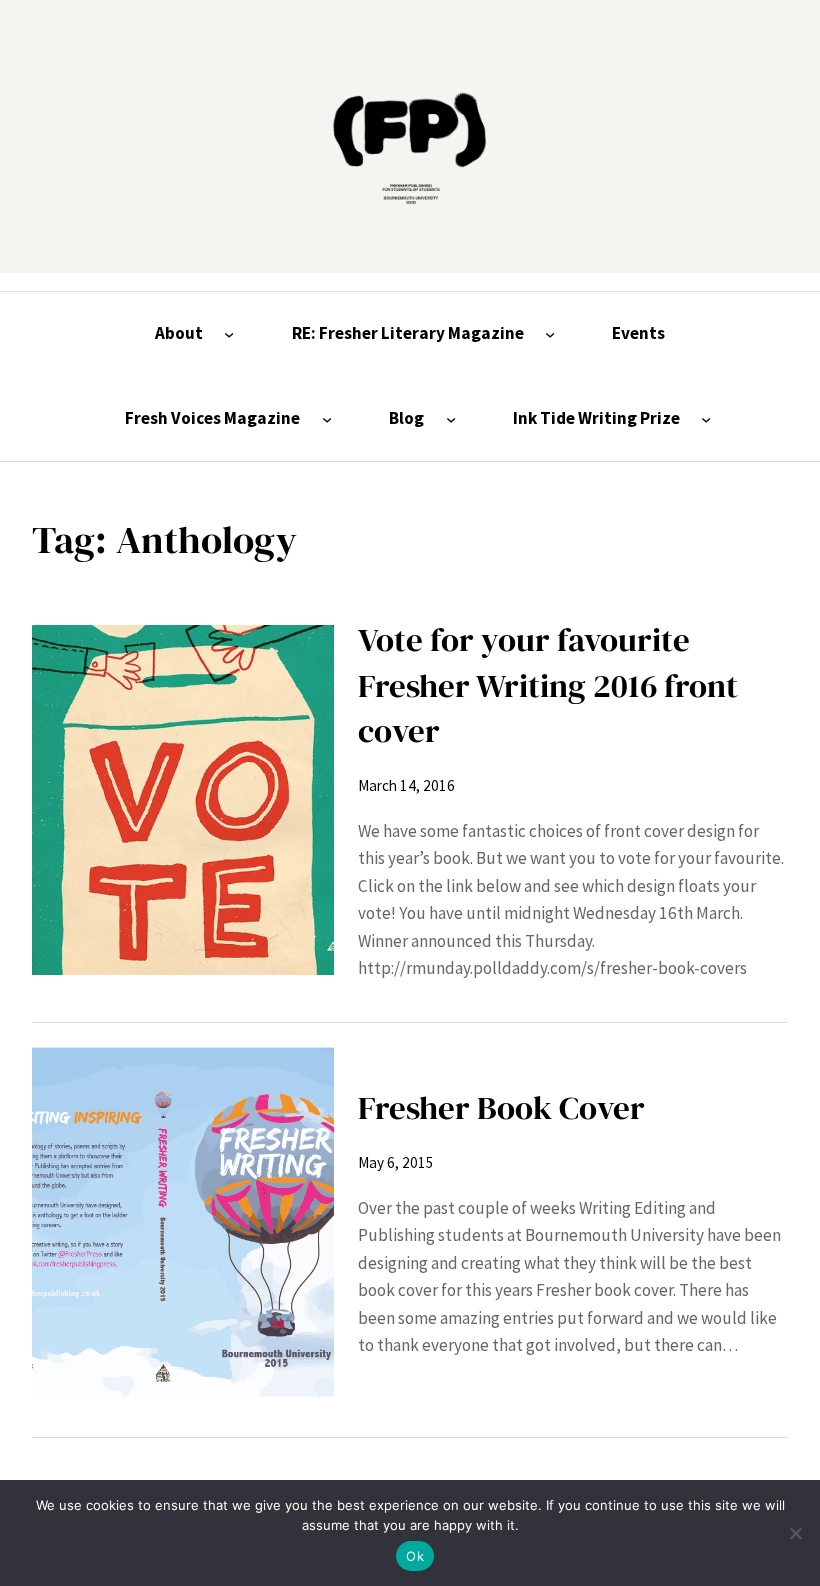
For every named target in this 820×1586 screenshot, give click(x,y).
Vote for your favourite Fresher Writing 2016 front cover (548, 685)
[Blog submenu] (451, 418)
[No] (795, 1533)
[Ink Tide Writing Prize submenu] (706, 418)
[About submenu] (229, 334)
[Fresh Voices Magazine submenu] (327, 418)
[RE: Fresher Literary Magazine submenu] (550, 334)
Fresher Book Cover (501, 1107)
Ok (415, 1556)
